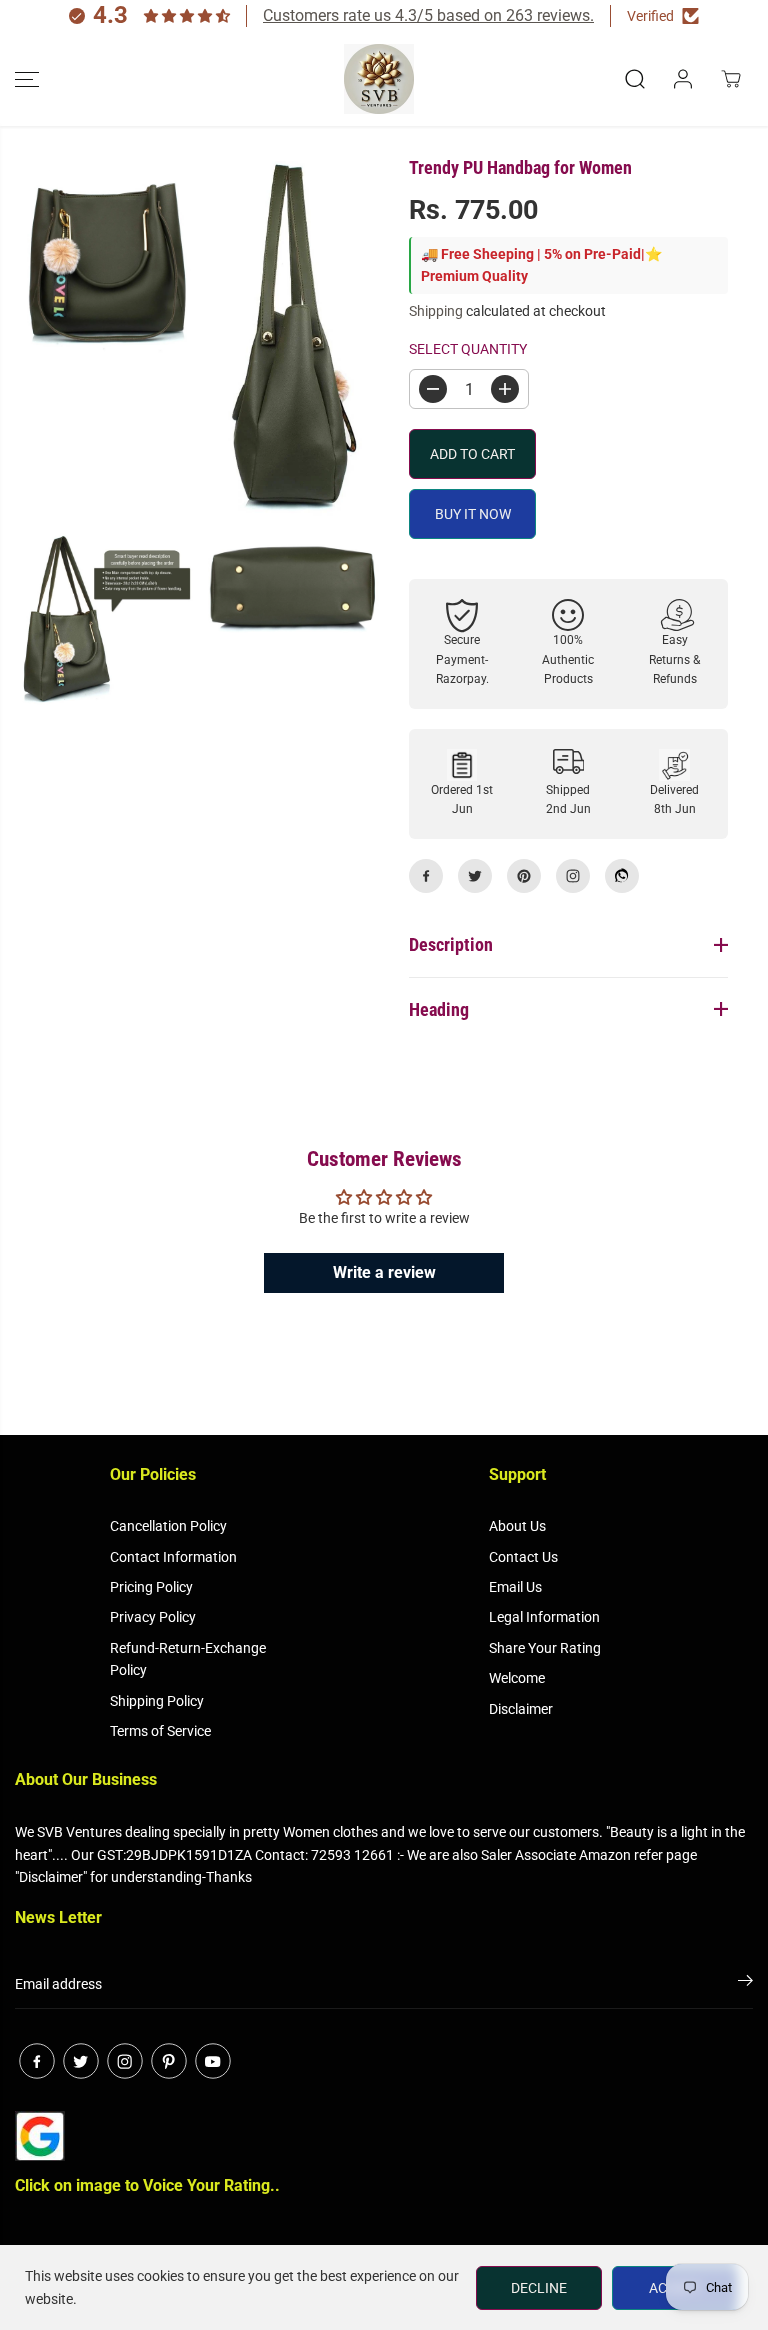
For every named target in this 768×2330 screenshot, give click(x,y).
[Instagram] (573, 876)
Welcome (517, 1678)
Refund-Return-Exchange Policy (188, 1659)
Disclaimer (521, 1709)
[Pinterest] (524, 876)
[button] (27, 79)
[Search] (635, 79)
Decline (539, 2288)
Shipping (436, 311)
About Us (517, 1526)
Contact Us (523, 1557)
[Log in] (683, 79)
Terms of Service (160, 1731)
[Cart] (731, 79)
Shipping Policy (157, 1701)
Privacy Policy (153, 1617)
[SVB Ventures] (379, 79)
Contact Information (173, 1557)
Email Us (515, 1587)
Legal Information (544, 1617)
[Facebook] (426, 876)
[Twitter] (475, 876)
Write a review (384, 1272)
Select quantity (468, 349)
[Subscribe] (745, 1984)
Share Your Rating (545, 1648)
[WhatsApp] (622, 876)
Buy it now (473, 514)
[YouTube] (213, 2061)
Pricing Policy (151, 1587)
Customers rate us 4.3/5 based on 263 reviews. (428, 15)
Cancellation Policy (168, 1526)
